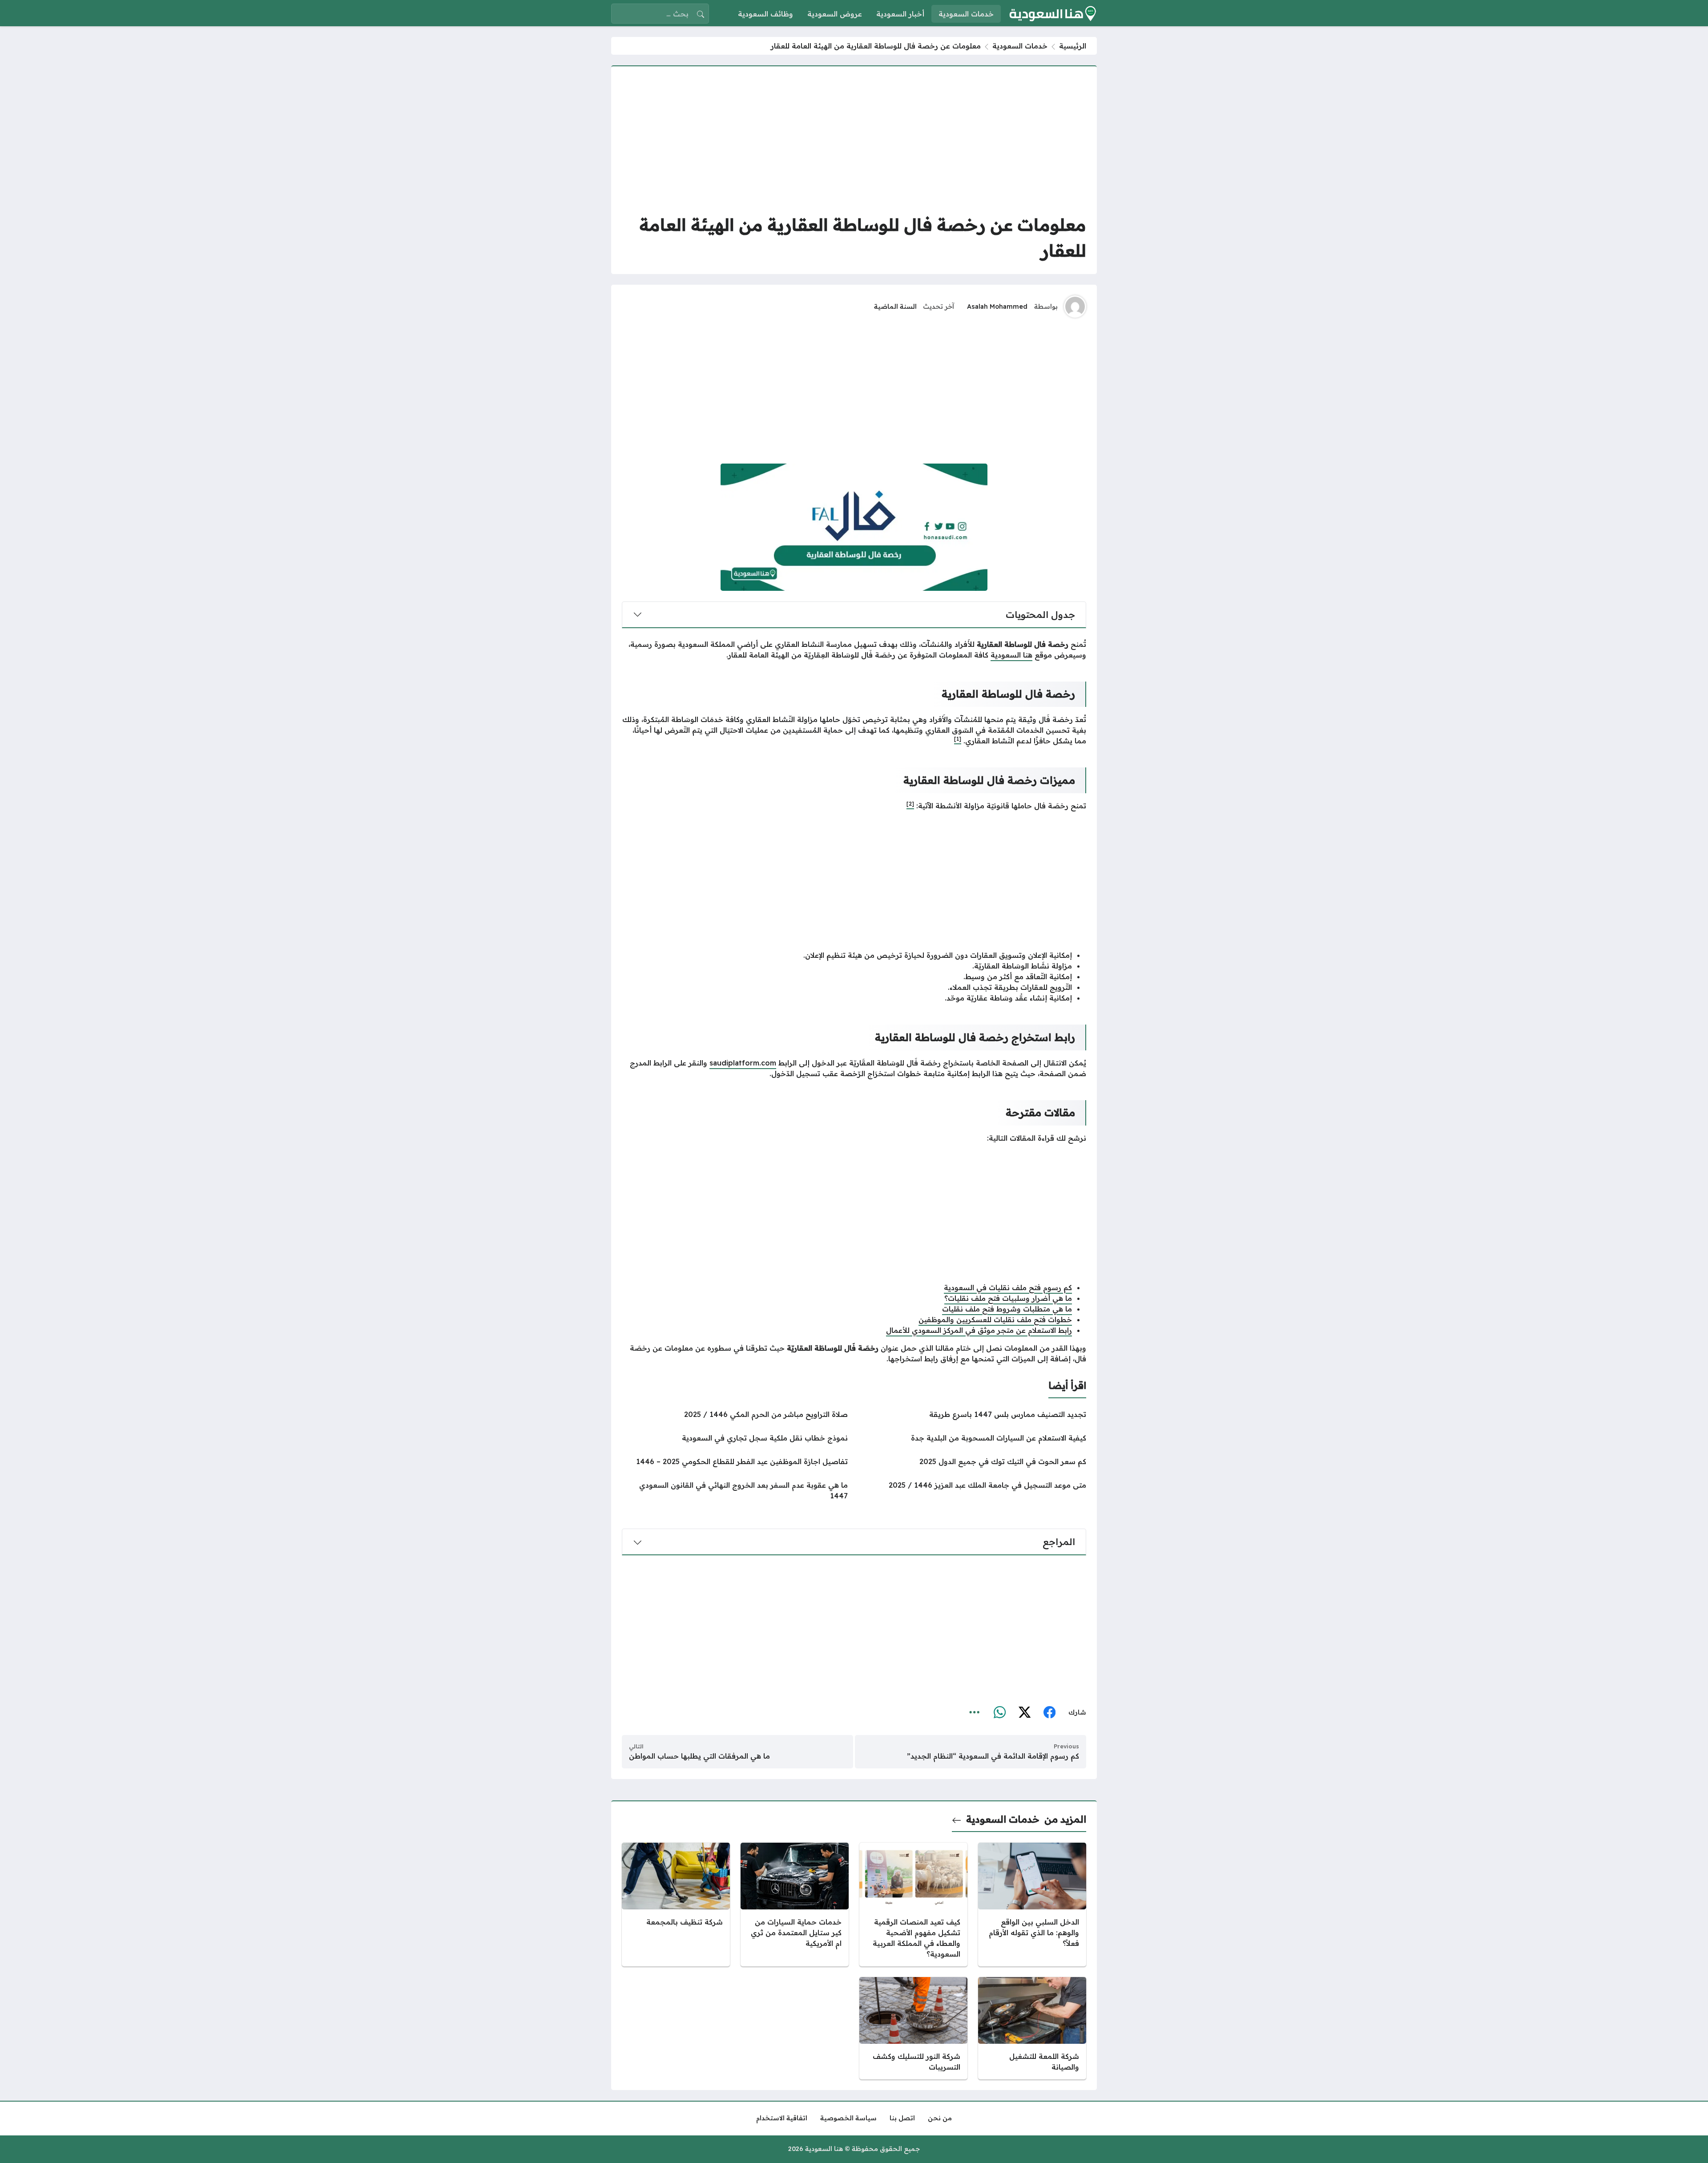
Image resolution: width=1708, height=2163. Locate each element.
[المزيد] (975, 1713)
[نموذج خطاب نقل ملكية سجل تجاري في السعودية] (735, 1438)
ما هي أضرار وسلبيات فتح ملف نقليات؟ (1008, 1298)
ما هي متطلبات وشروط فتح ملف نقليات (1007, 1309)
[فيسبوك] (1049, 1713)
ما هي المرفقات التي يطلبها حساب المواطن (699, 1756)
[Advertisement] (854, 139)
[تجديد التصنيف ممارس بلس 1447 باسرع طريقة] (973, 1414)
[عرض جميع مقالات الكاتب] (1075, 307)
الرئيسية (1073, 46)
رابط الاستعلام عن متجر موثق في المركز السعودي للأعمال (979, 1330)
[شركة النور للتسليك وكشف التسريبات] (913, 2028)
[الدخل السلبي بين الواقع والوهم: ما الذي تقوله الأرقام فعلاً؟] (1032, 1905)
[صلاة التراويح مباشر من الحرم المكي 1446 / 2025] (735, 1414)
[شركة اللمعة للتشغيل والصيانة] (1032, 2028)
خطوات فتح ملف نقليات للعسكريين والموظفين (995, 1320)
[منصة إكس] (1024, 1713)
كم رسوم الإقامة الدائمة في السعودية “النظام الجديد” (993, 1756)
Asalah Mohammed (997, 307)
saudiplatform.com (743, 1063)
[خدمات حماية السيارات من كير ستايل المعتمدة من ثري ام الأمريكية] (795, 1905)
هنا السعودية (1011, 655)
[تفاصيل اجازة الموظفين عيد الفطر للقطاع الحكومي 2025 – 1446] (735, 1461)
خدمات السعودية (1020, 46)
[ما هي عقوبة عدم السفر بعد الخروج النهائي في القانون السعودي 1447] (735, 1490)
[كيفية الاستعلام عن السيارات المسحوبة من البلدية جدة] (973, 1438)
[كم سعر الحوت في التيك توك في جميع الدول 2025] (973, 1461)
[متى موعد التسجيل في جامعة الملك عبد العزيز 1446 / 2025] (973, 1490)
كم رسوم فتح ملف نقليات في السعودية (1008, 1287)
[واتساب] (999, 1713)
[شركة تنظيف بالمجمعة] (676, 1905)
